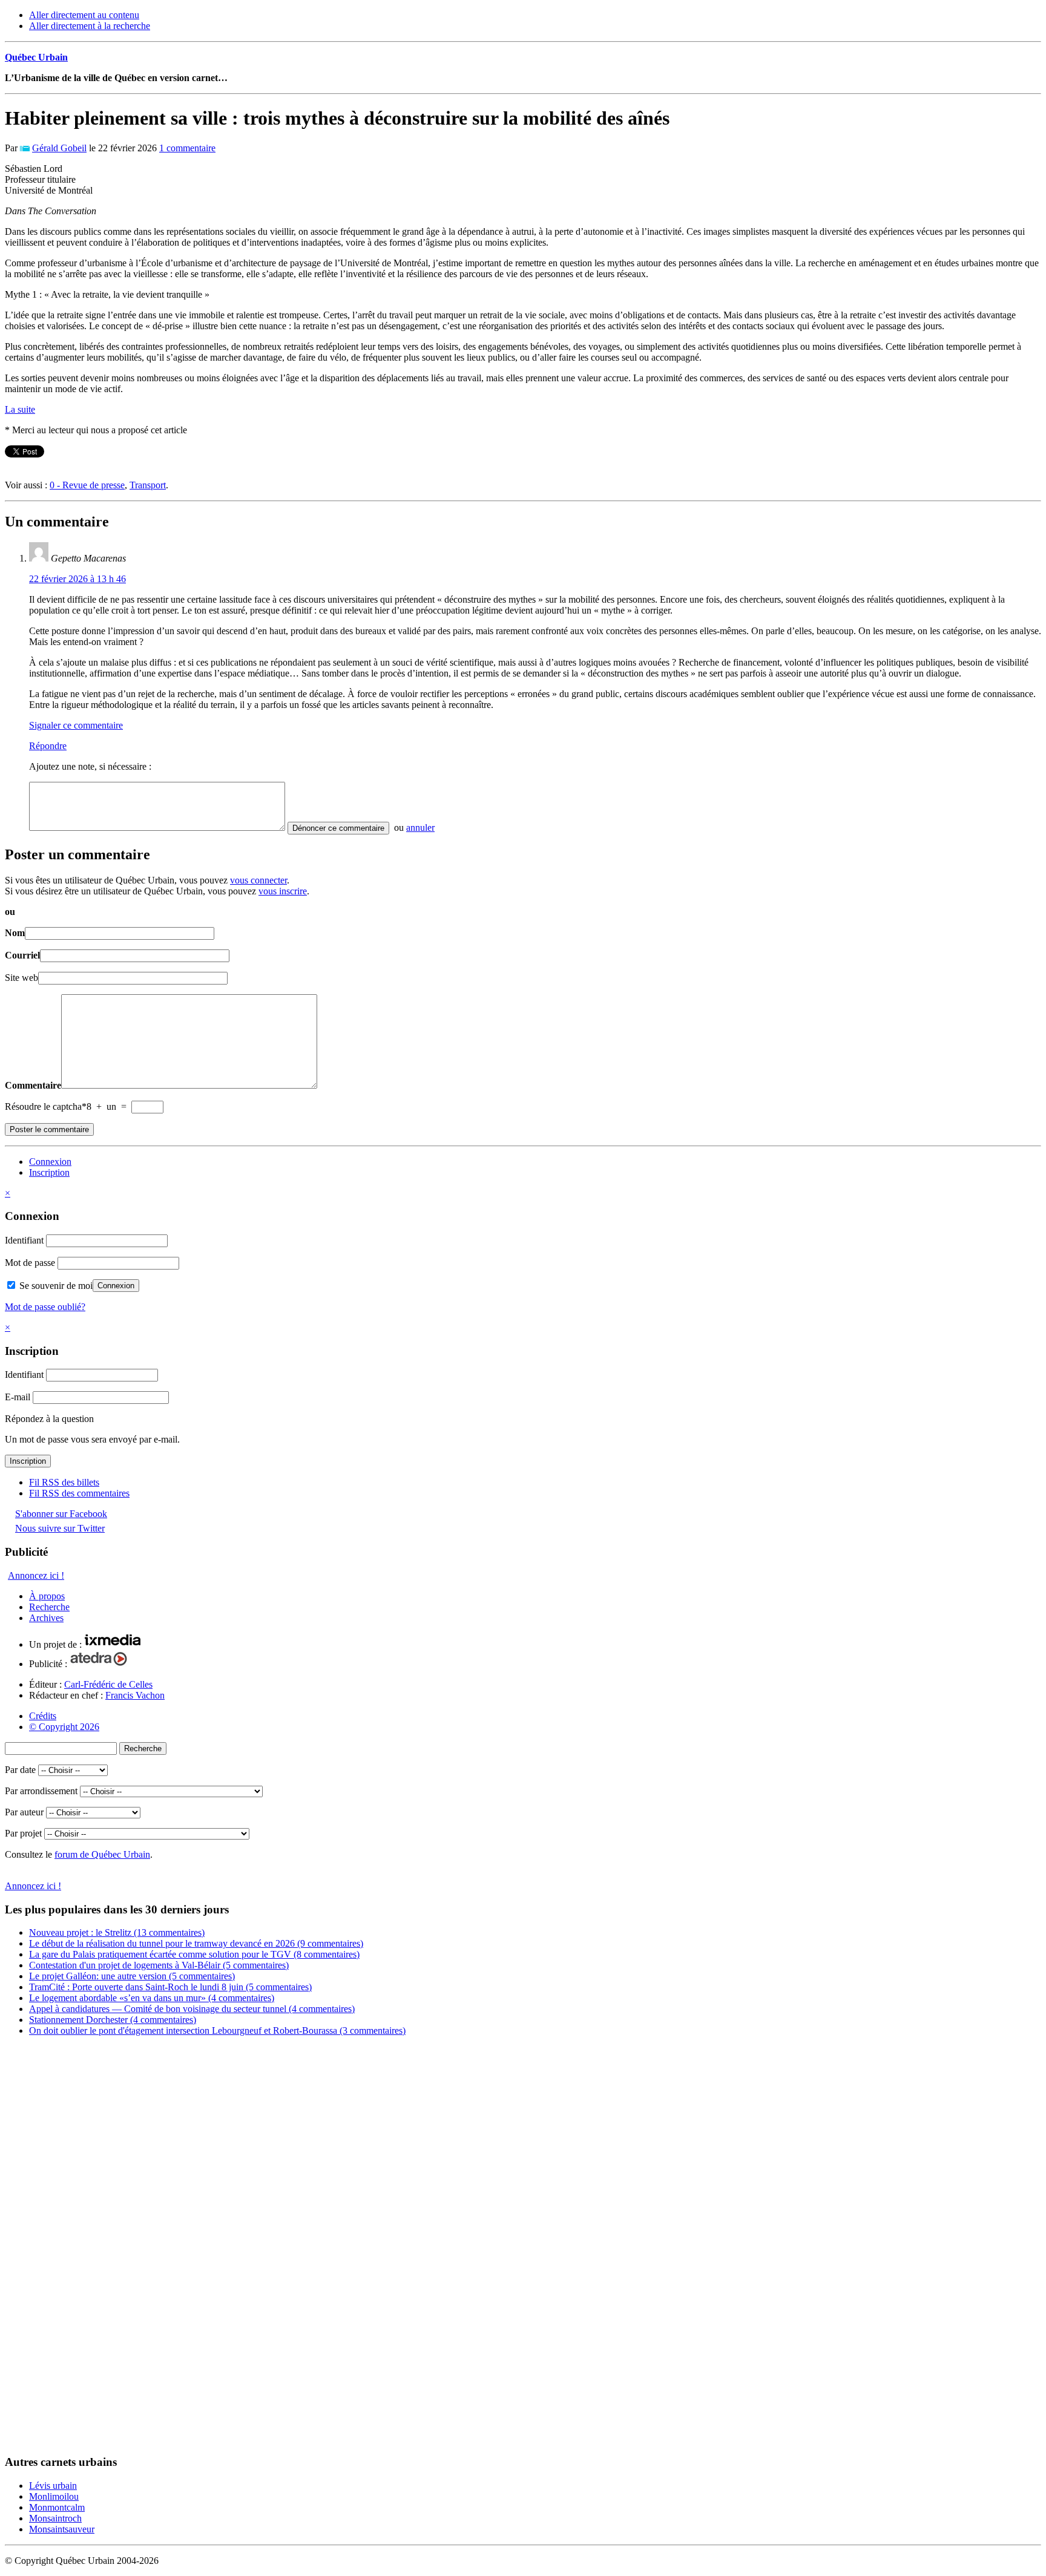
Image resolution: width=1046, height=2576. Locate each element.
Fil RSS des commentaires (79, 1493)
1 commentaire (187, 148)
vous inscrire (283, 891)
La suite (20, 409)
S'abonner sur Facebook (61, 1514)
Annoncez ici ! (36, 1575)
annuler (420, 828)
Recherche (49, 1607)
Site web (21, 978)
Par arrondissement (41, 1791)
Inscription (49, 1172)
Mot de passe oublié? (45, 1307)
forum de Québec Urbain (102, 1854)
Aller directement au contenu (84, 15)
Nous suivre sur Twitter (60, 1528)
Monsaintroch (55, 2518)
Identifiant (24, 1240)
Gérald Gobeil (59, 148)
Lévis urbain (53, 2486)
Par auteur (24, 1812)
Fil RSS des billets (64, 1482)
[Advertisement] (53, 2249)
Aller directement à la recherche (90, 26)
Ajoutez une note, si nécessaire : (90, 766)
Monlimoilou (54, 2496)
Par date (20, 1770)
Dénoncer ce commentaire (338, 828)
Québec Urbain (36, 57)
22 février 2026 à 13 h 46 (77, 579)
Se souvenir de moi (55, 1286)
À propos (47, 1596)
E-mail (18, 1397)
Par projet (23, 1833)
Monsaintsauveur (62, 2529)
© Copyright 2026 (64, 1727)
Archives (46, 1618)
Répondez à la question (49, 1419)
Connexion (50, 1162)
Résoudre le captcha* (46, 1106)
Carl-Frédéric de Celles (108, 1684)
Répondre (48, 746)
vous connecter (258, 880)
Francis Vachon (135, 1695)
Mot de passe (30, 1263)
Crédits (43, 1716)
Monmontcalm (57, 2507)
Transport (148, 485)
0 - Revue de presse (87, 485)
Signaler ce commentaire (76, 725)
